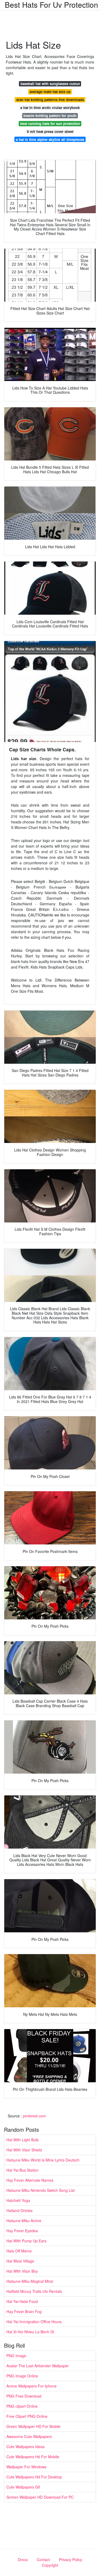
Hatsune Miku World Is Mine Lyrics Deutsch (43, 2160)
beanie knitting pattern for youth (50, 116)
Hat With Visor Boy (22, 2271)
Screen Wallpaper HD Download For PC (40, 2497)
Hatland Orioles (19, 2210)
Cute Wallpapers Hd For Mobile (33, 2457)
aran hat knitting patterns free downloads (50, 100)
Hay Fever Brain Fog (24, 2311)
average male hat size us (50, 92)
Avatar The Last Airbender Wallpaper (38, 2366)
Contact (43, 2560)
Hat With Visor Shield (24, 2150)
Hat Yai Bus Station (23, 2170)
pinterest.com (34, 2116)
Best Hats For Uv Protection (51, 5)
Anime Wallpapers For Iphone (31, 2386)
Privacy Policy (71, 2560)
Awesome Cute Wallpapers (29, 2436)
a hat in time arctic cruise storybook (50, 108)
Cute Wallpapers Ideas (25, 2447)
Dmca (23, 2560)
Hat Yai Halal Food (22, 2301)
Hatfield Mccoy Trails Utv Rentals (34, 2291)
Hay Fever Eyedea (22, 2231)
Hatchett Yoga (18, 2200)
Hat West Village (20, 2261)
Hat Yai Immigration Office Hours (34, 2322)
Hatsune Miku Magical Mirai (30, 2281)
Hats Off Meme (19, 2251)
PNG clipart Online (22, 2406)
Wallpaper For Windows (26, 2467)
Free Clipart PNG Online (27, 2416)
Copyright (50, 2565)
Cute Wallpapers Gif (23, 2487)
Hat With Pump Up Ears (26, 2241)
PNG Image (16, 2356)
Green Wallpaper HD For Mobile (33, 2426)
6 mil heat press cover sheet (50, 131)
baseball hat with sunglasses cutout (50, 84)
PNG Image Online (22, 2376)
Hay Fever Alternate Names (30, 2180)
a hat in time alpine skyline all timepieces (50, 139)
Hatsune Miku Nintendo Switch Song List (41, 2190)
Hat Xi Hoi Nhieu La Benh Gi (30, 2332)
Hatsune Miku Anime (24, 2221)
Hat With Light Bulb (23, 2140)
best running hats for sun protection (50, 123)
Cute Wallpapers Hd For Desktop (34, 2477)
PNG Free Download (24, 2396)
